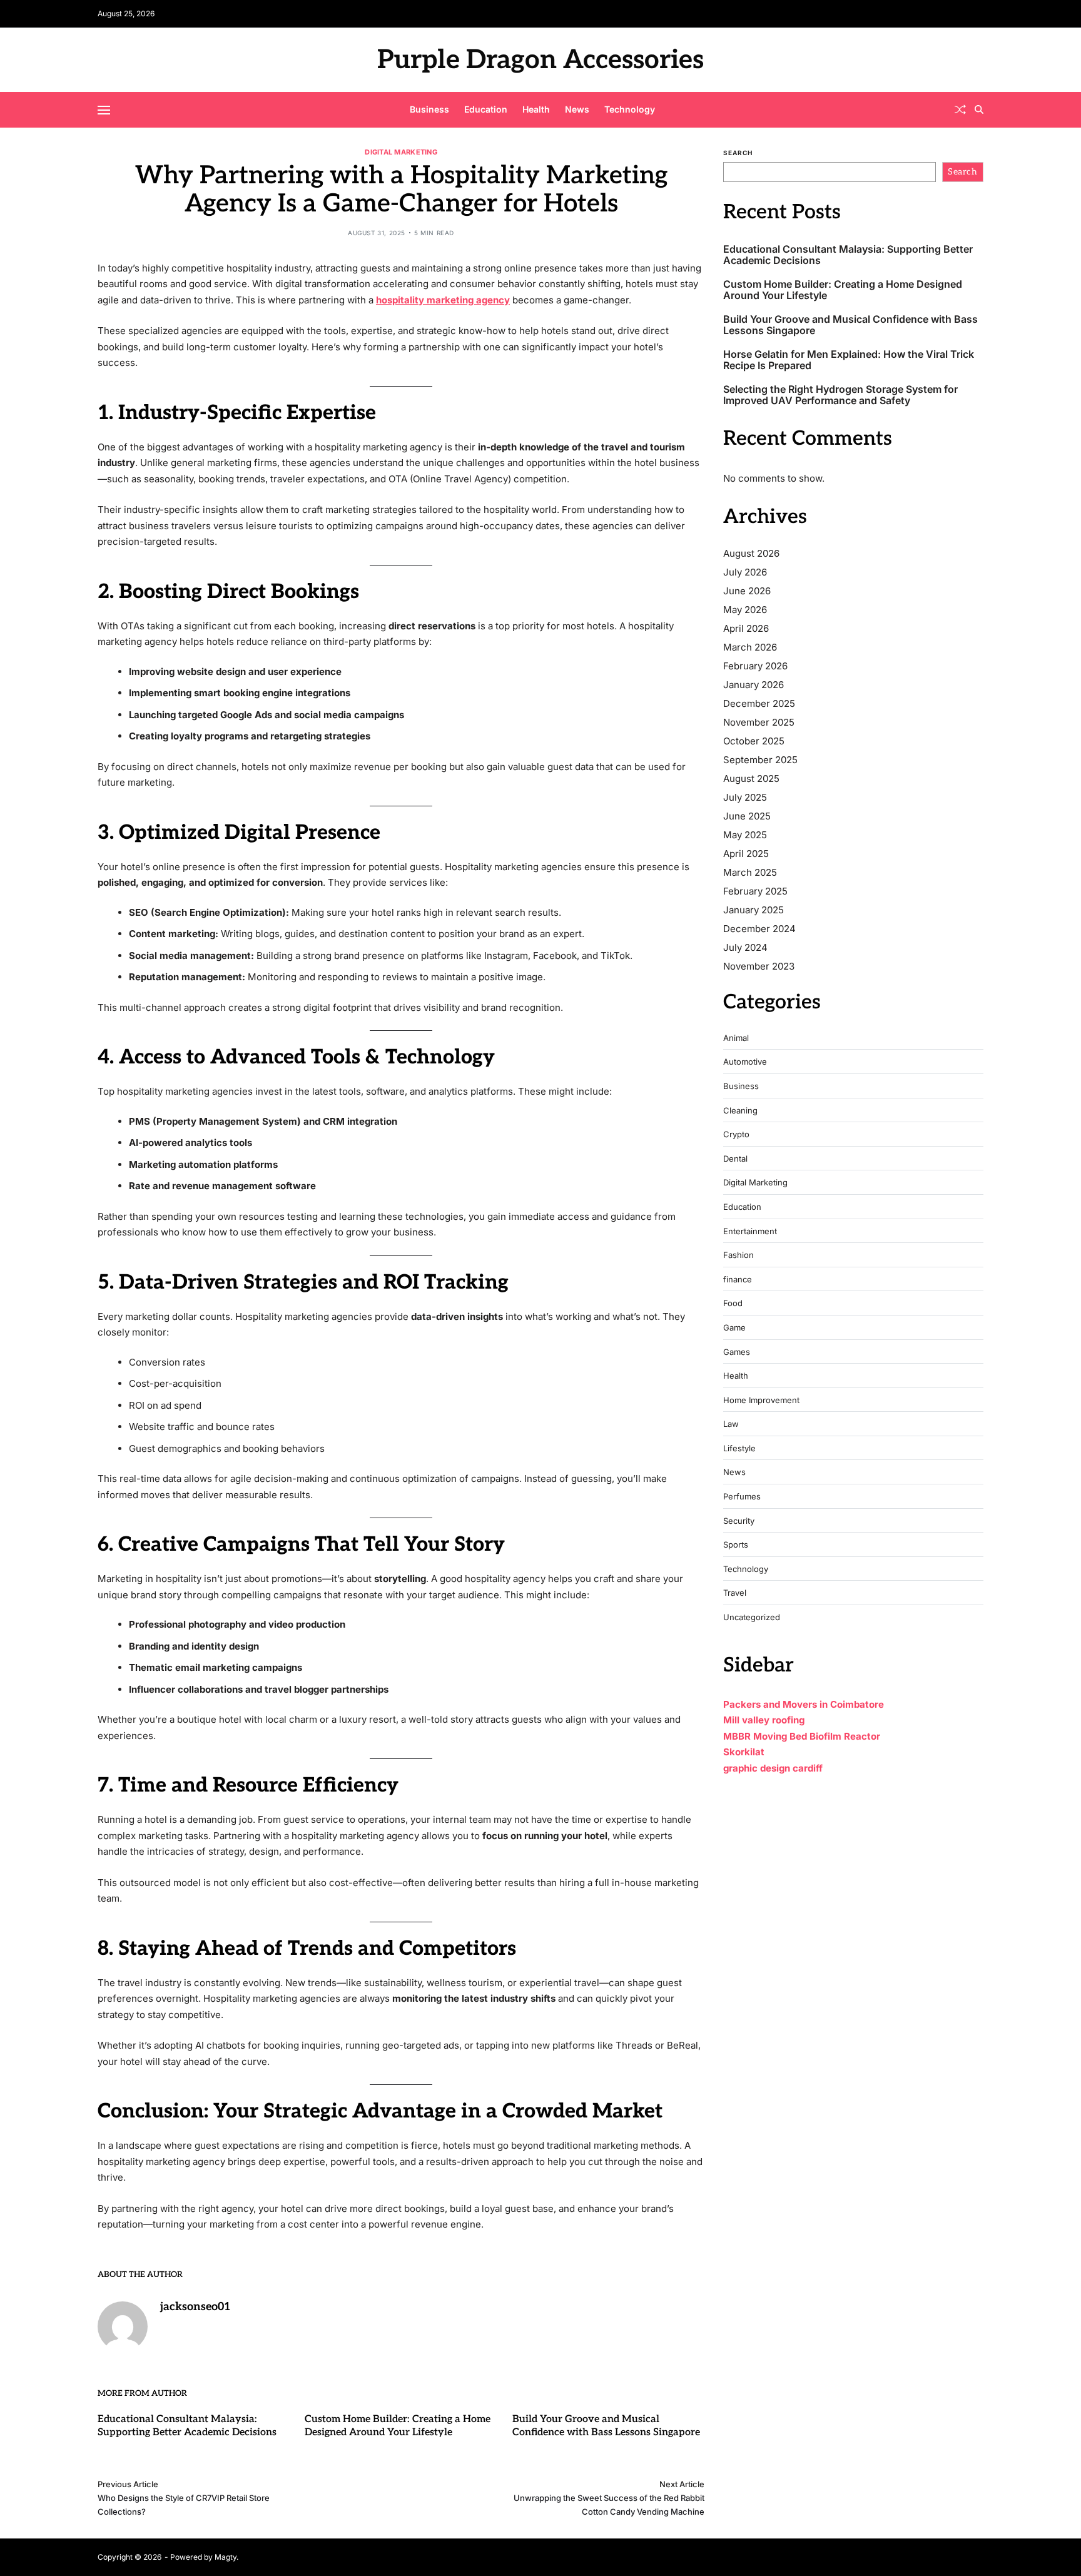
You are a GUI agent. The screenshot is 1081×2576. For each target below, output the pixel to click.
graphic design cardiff (773, 1768)
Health (536, 109)
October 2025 (754, 741)
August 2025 (751, 778)
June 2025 (747, 816)
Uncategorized (752, 1617)
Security (739, 1521)
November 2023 (759, 966)
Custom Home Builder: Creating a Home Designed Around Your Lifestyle (843, 290)
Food (733, 1303)
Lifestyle (739, 1448)
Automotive (745, 1062)
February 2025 (755, 891)
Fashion (738, 1255)
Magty (226, 2557)
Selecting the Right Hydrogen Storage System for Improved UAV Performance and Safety (840, 395)
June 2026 (747, 591)
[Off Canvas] (104, 110)
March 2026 (750, 647)
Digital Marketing (401, 152)
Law (731, 1424)
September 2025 (760, 760)
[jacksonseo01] (123, 2326)
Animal (736, 1038)
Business (429, 109)
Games (737, 1352)
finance (738, 1280)
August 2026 (751, 553)
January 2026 (754, 685)
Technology (630, 109)
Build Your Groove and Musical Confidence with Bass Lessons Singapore (850, 325)
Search (738, 153)
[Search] (979, 109)
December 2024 (759, 929)
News (577, 109)
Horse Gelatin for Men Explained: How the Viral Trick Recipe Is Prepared (849, 360)
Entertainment (750, 1231)
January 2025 (754, 910)
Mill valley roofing (764, 1720)
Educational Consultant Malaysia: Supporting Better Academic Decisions (848, 255)
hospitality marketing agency (443, 300)
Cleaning (740, 1111)
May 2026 (745, 610)
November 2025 (759, 722)
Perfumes (742, 1497)
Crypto (736, 1134)
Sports (736, 1545)
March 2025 (750, 872)
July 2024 (745, 947)
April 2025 (746, 854)
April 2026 (746, 628)
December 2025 (759, 703)
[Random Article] (960, 109)
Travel (735, 1593)
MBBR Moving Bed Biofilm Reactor (802, 1736)
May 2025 (745, 835)
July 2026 (745, 572)
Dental (735, 1159)
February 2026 (755, 666)
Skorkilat (744, 1752)
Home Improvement (761, 1400)
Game (734, 1328)
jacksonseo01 (195, 2307)
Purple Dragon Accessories (540, 60)
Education (486, 109)
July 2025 (745, 797)
